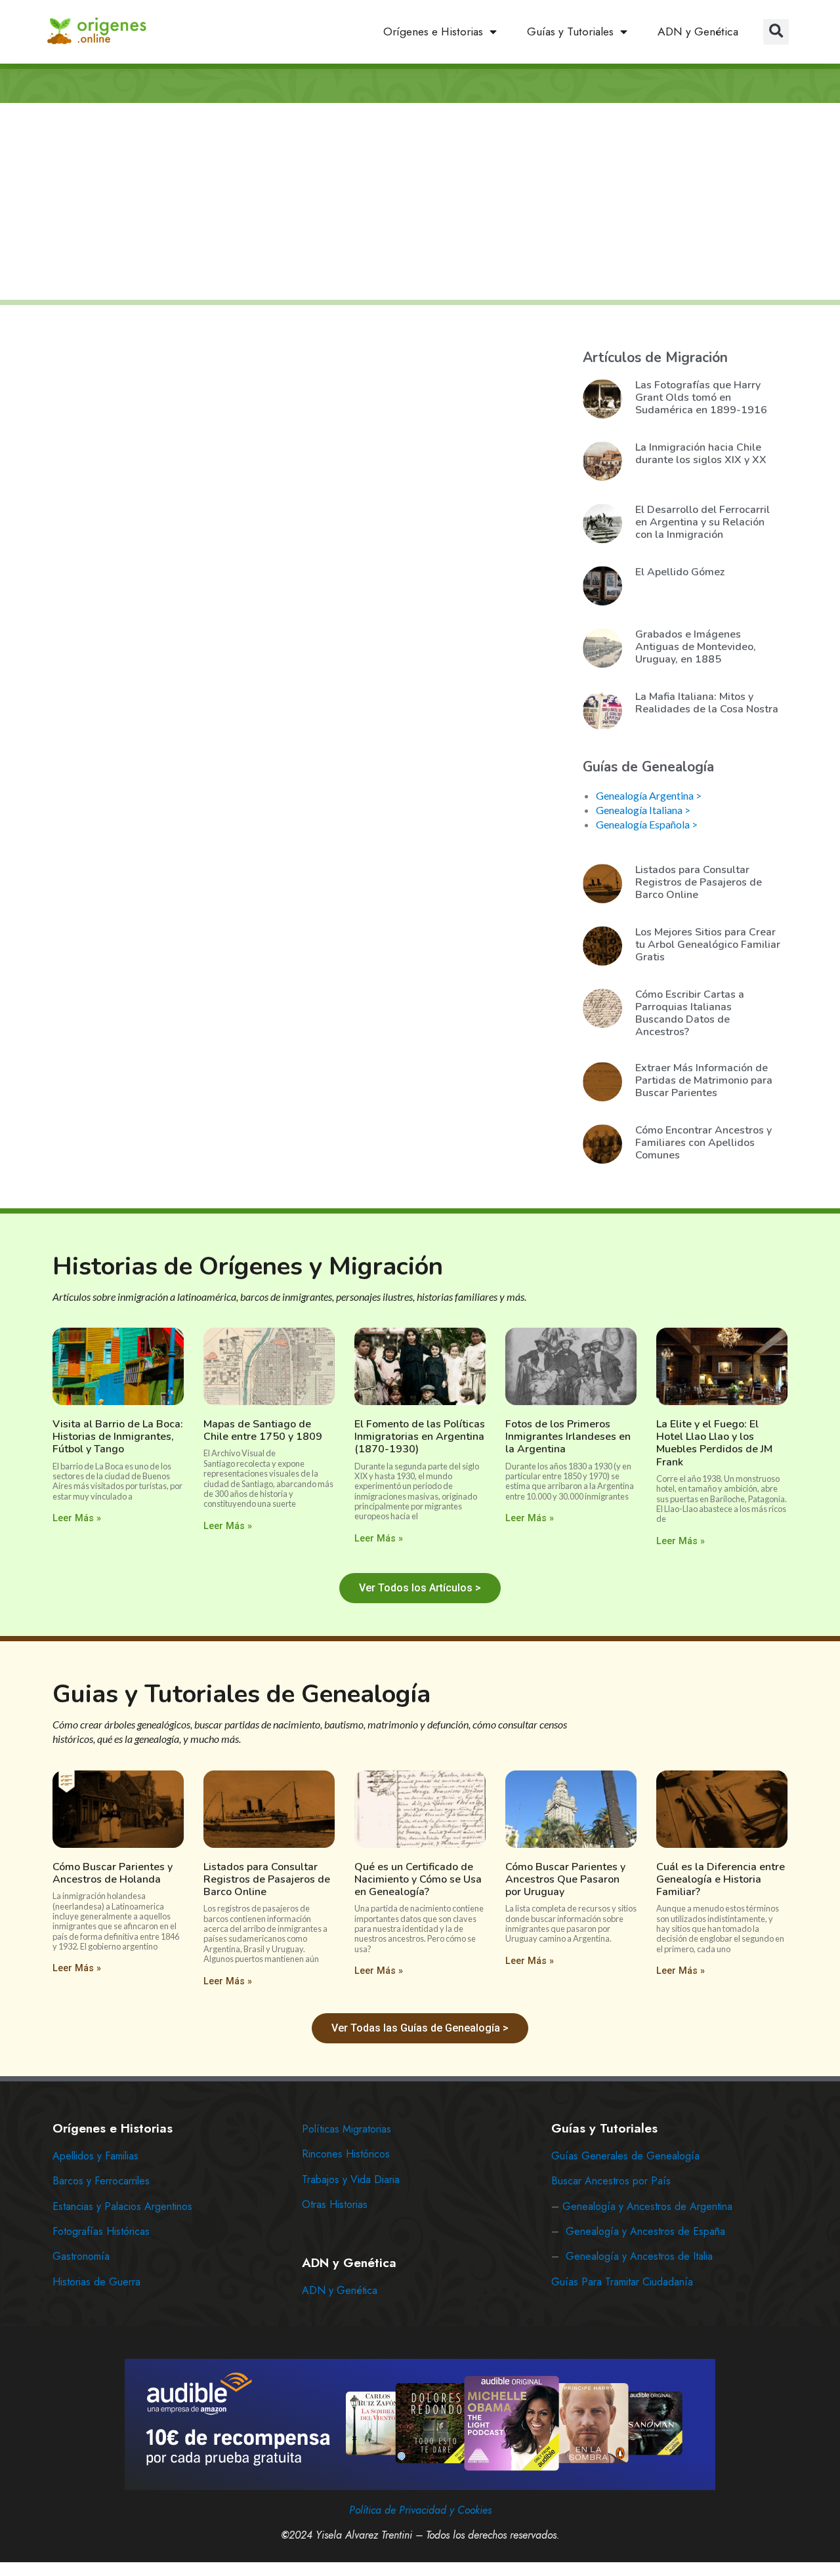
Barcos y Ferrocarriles (101, 2181)
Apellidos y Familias (95, 2156)
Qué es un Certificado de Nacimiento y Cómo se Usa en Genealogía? (418, 1879)
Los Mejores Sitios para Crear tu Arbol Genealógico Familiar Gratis (708, 945)
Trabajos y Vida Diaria (351, 2179)
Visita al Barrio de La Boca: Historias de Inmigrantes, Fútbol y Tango (118, 1437)
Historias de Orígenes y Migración (248, 1266)
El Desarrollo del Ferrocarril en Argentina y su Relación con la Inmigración (703, 522)
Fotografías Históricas (101, 2231)
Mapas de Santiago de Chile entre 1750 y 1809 (263, 1430)
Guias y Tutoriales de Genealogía (241, 1694)
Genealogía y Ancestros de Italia (639, 2256)
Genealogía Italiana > (643, 810)
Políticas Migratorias (346, 2129)
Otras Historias (335, 2204)
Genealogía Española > (647, 824)
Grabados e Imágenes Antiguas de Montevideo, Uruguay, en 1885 (696, 647)
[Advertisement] (420, 203)
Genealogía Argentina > (649, 795)
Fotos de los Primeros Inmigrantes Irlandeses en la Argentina (568, 1437)
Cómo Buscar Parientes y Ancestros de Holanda (113, 1873)
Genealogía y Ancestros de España (645, 2231)
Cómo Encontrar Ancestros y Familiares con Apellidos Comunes (703, 1143)
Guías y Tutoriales (570, 31)
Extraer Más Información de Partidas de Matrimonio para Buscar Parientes (704, 1080)
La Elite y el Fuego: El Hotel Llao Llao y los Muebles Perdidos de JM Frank (714, 1443)
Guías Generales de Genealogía (625, 2156)
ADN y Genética (698, 31)
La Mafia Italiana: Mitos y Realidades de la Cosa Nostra (707, 703)
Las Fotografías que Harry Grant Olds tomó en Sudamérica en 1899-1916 (701, 398)
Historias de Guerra (96, 2282)
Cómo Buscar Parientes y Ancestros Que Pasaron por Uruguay (565, 1879)
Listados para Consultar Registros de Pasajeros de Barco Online (699, 882)
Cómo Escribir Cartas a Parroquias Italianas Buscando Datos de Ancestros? (690, 1013)
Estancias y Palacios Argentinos (122, 2206)
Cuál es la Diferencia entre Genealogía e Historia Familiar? (721, 1879)
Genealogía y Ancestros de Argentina (647, 2206)
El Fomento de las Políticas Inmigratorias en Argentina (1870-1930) (420, 1437)
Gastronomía (81, 2256)
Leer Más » (77, 1518)
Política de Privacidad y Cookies (420, 2510)
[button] (776, 32)
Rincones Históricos (346, 2154)
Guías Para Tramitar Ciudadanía (622, 2282)
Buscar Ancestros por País (611, 2181)
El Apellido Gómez (680, 572)
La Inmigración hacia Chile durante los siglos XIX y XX (701, 454)
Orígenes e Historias (433, 31)
